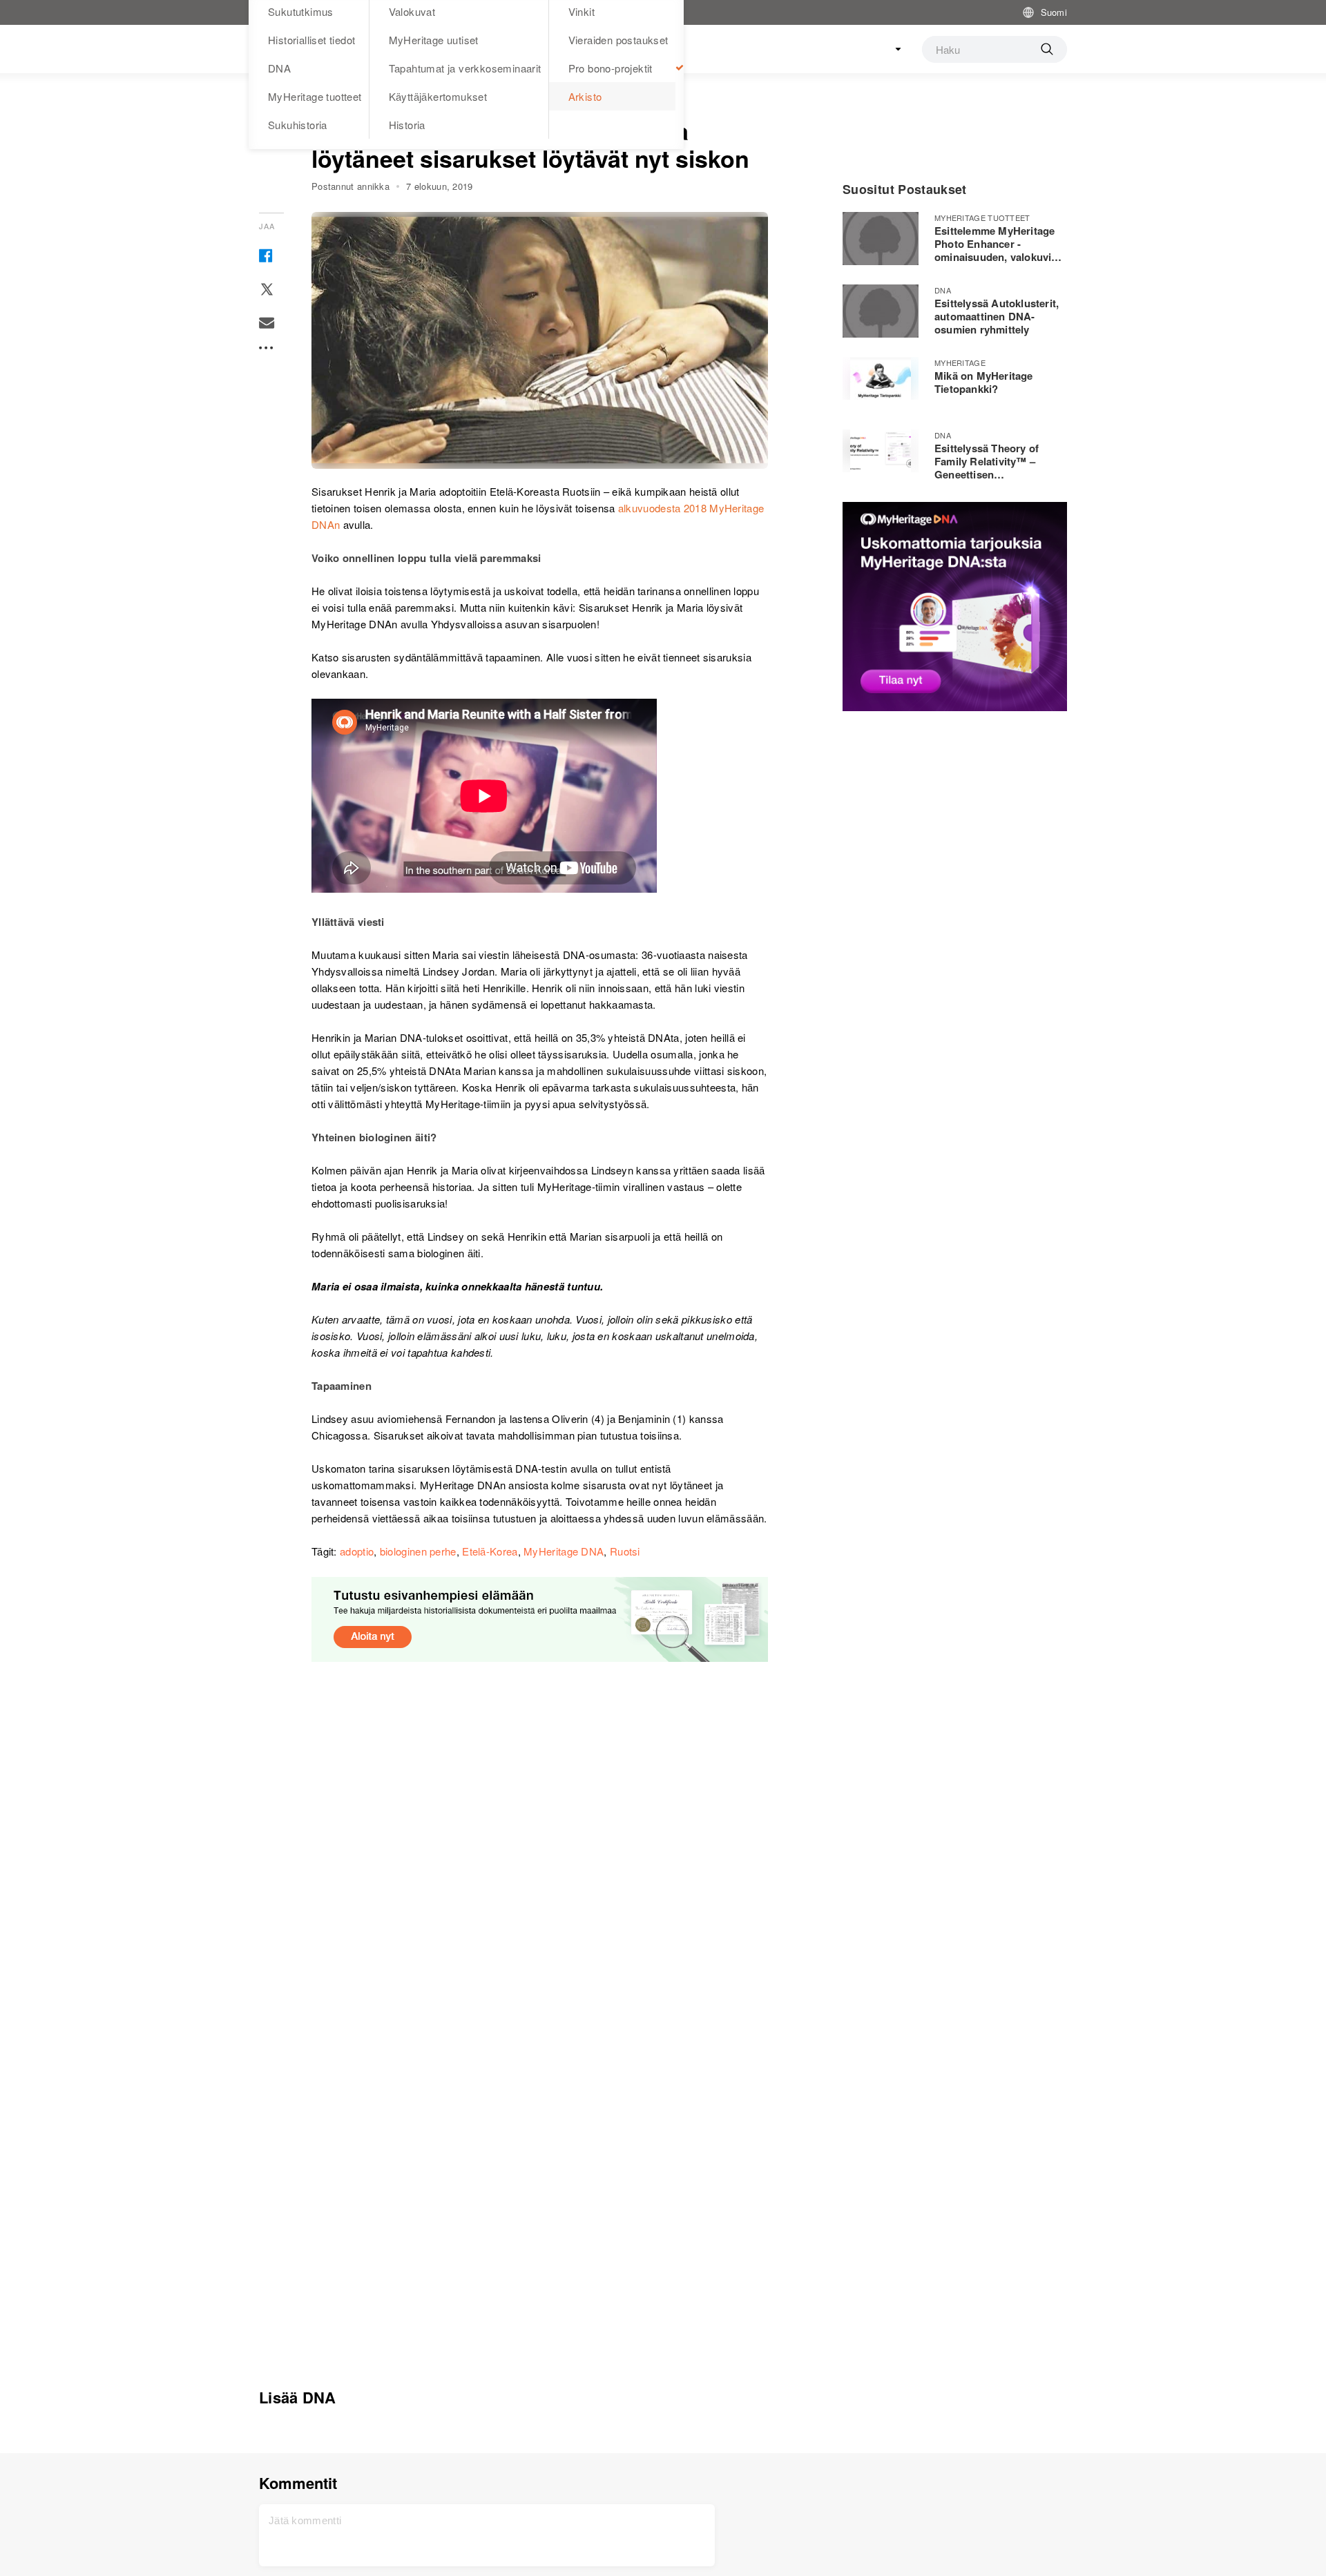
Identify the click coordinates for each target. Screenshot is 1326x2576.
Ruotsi (625, 1551)
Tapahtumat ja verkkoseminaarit (465, 68)
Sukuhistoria (298, 125)
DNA (279, 68)
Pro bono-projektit (611, 68)
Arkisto (585, 96)
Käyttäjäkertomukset (438, 96)
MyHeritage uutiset (434, 40)
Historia (407, 125)
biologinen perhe (418, 1551)
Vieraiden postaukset (618, 40)
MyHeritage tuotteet (315, 96)
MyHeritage (960, 362)
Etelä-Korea (490, 1551)
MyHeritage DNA (564, 1551)
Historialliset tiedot (311, 40)
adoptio (357, 1551)
